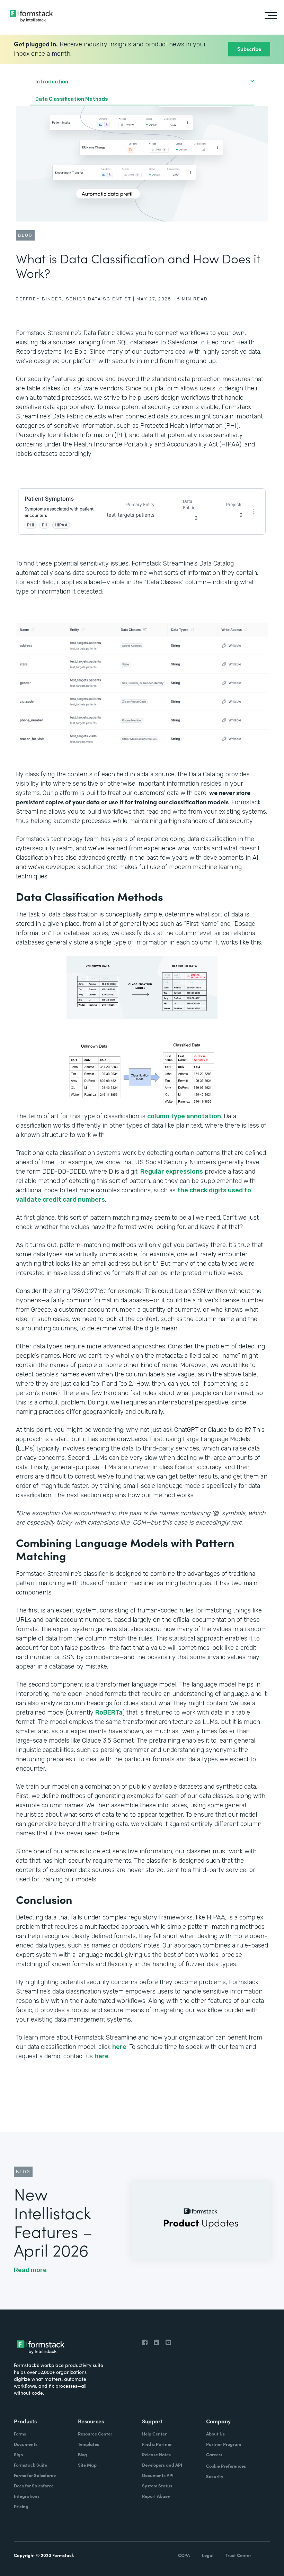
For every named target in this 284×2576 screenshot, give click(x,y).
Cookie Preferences (226, 2466)
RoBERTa (109, 1712)
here (119, 2047)
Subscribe (249, 49)
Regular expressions (172, 1172)
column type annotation (184, 1116)
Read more (30, 2270)
